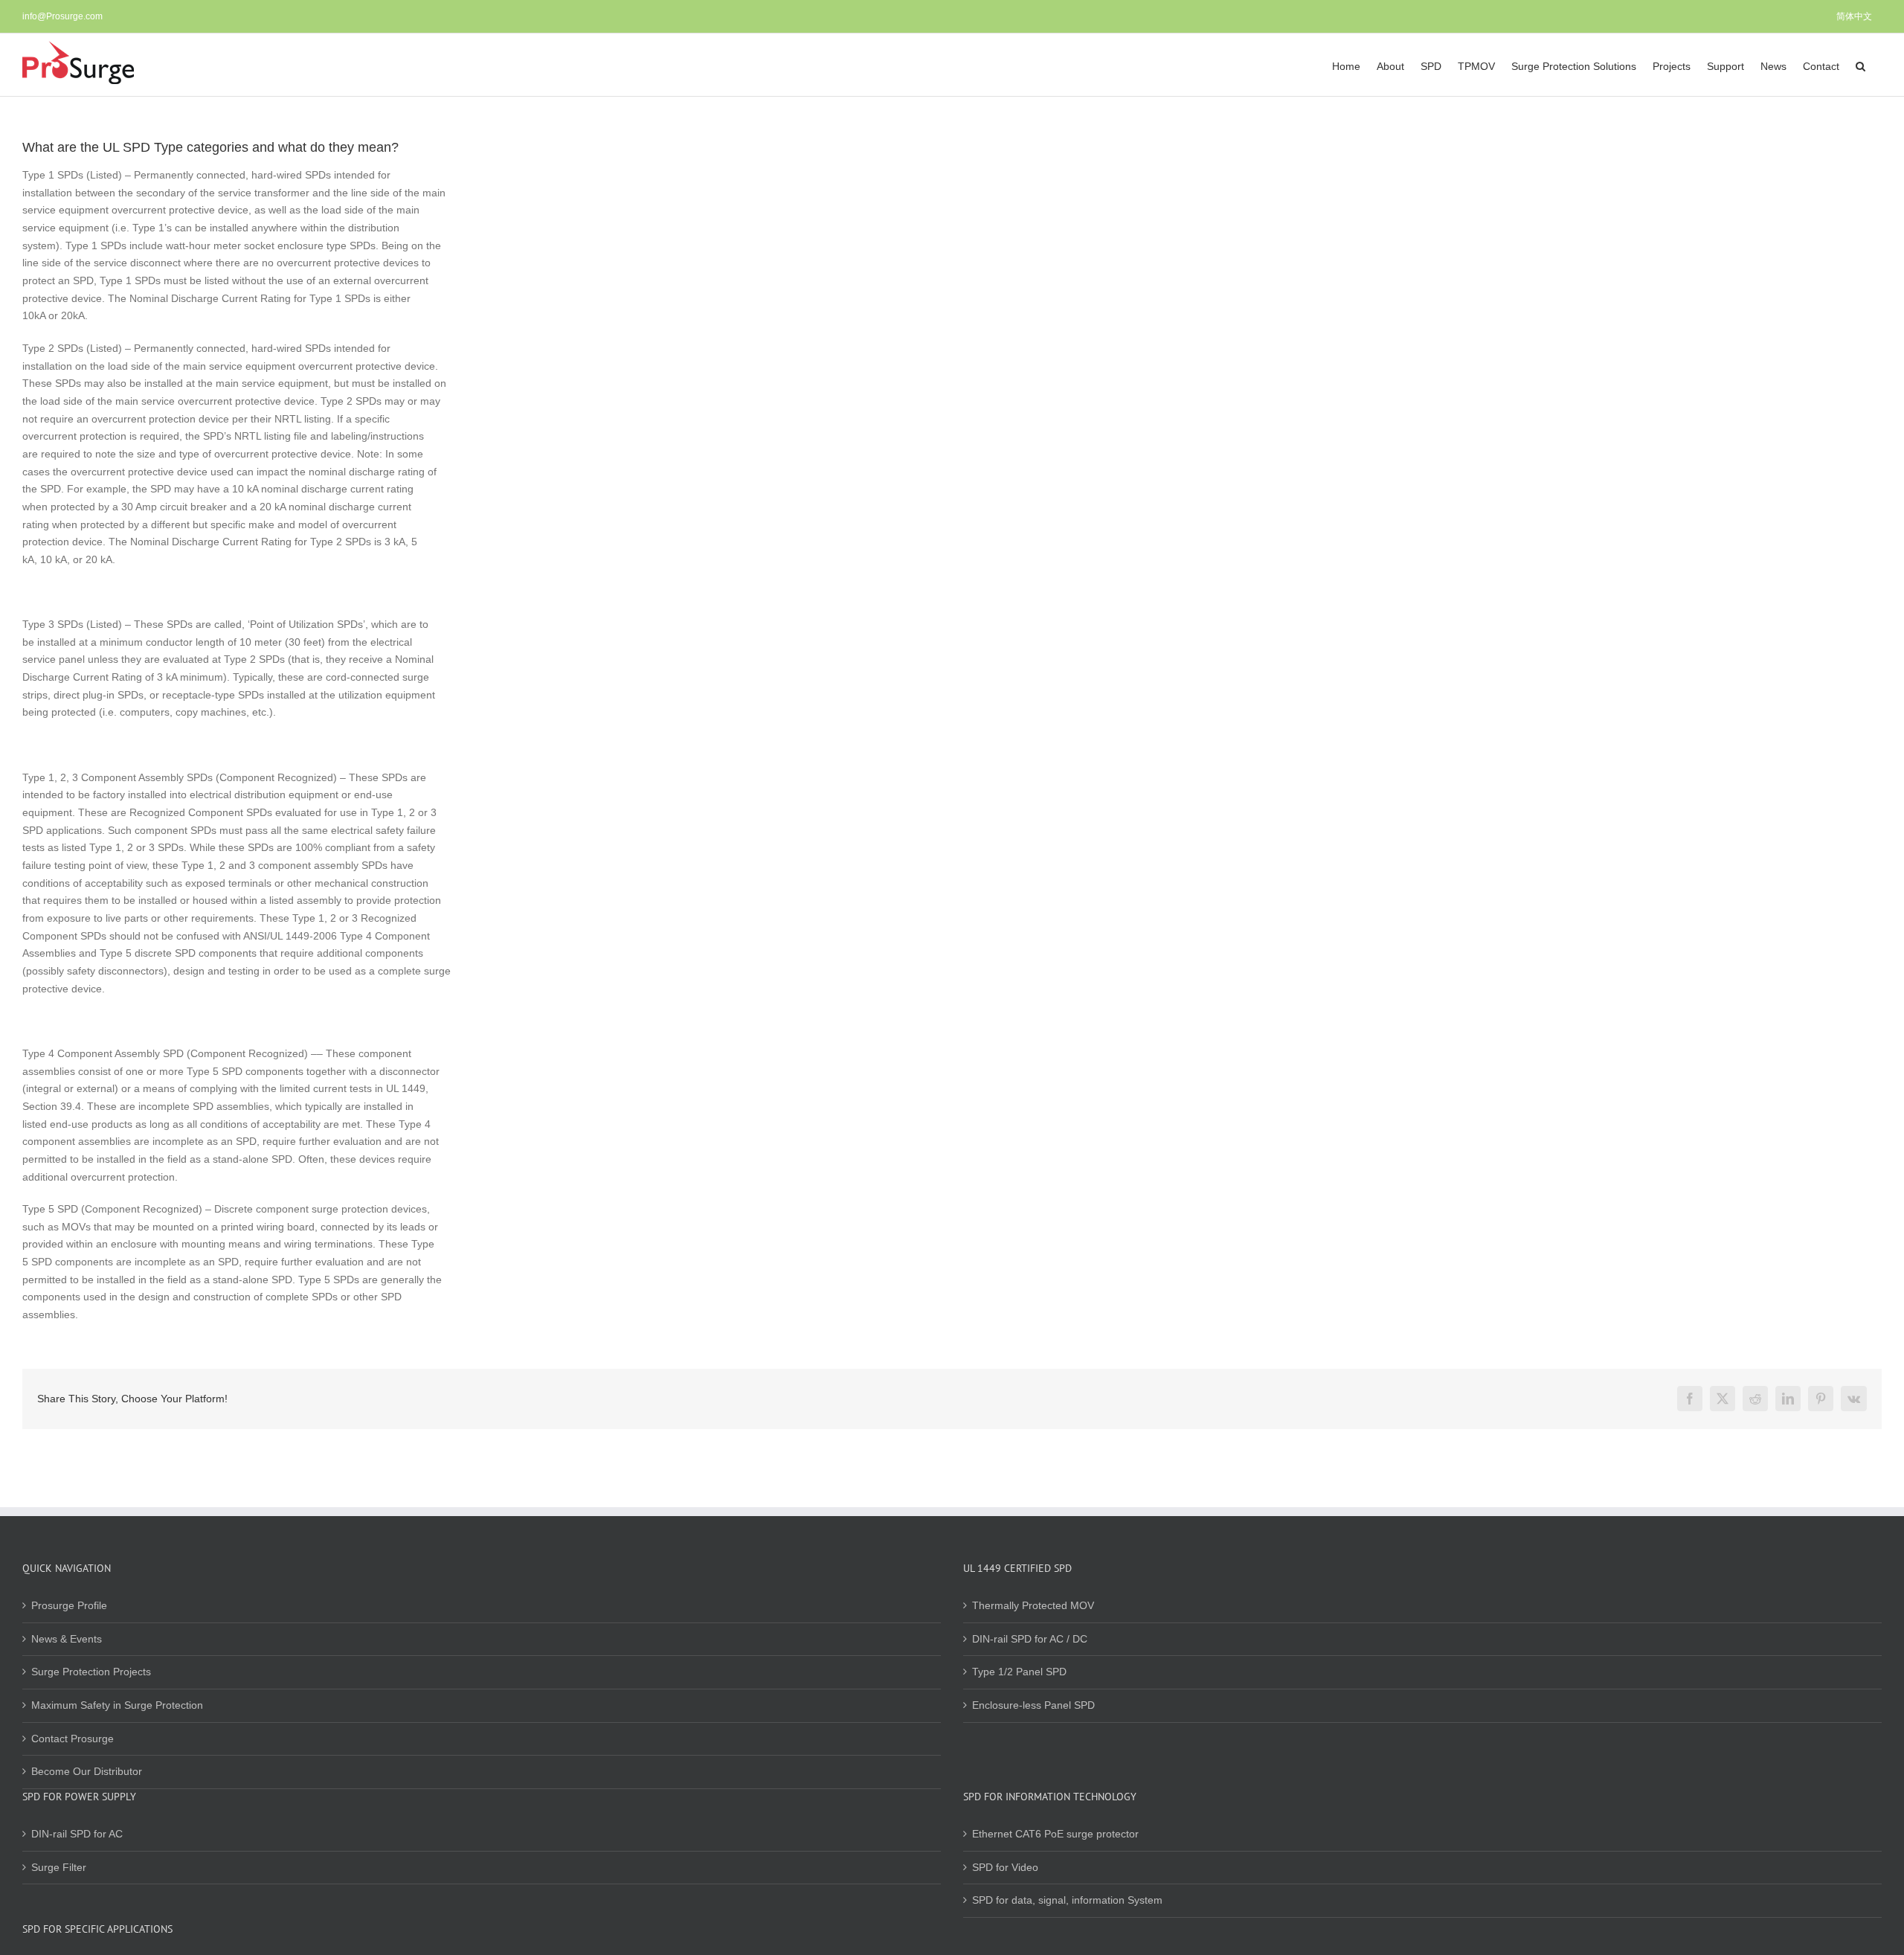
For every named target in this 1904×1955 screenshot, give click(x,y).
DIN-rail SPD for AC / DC (1030, 1639)
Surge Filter (59, 1867)
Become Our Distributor (87, 1771)
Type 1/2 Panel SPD (1019, 1672)
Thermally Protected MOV (1033, 1605)
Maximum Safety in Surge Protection (117, 1705)
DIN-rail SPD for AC (77, 1834)
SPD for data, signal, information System (1067, 1900)
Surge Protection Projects (91, 1672)
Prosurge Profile (69, 1605)
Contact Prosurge (73, 1739)
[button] (1860, 65)
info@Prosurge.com (62, 16)
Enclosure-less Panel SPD (1033, 1705)
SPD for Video (1005, 1867)
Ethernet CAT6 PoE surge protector (1055, 1834)
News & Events (67, 1639)
